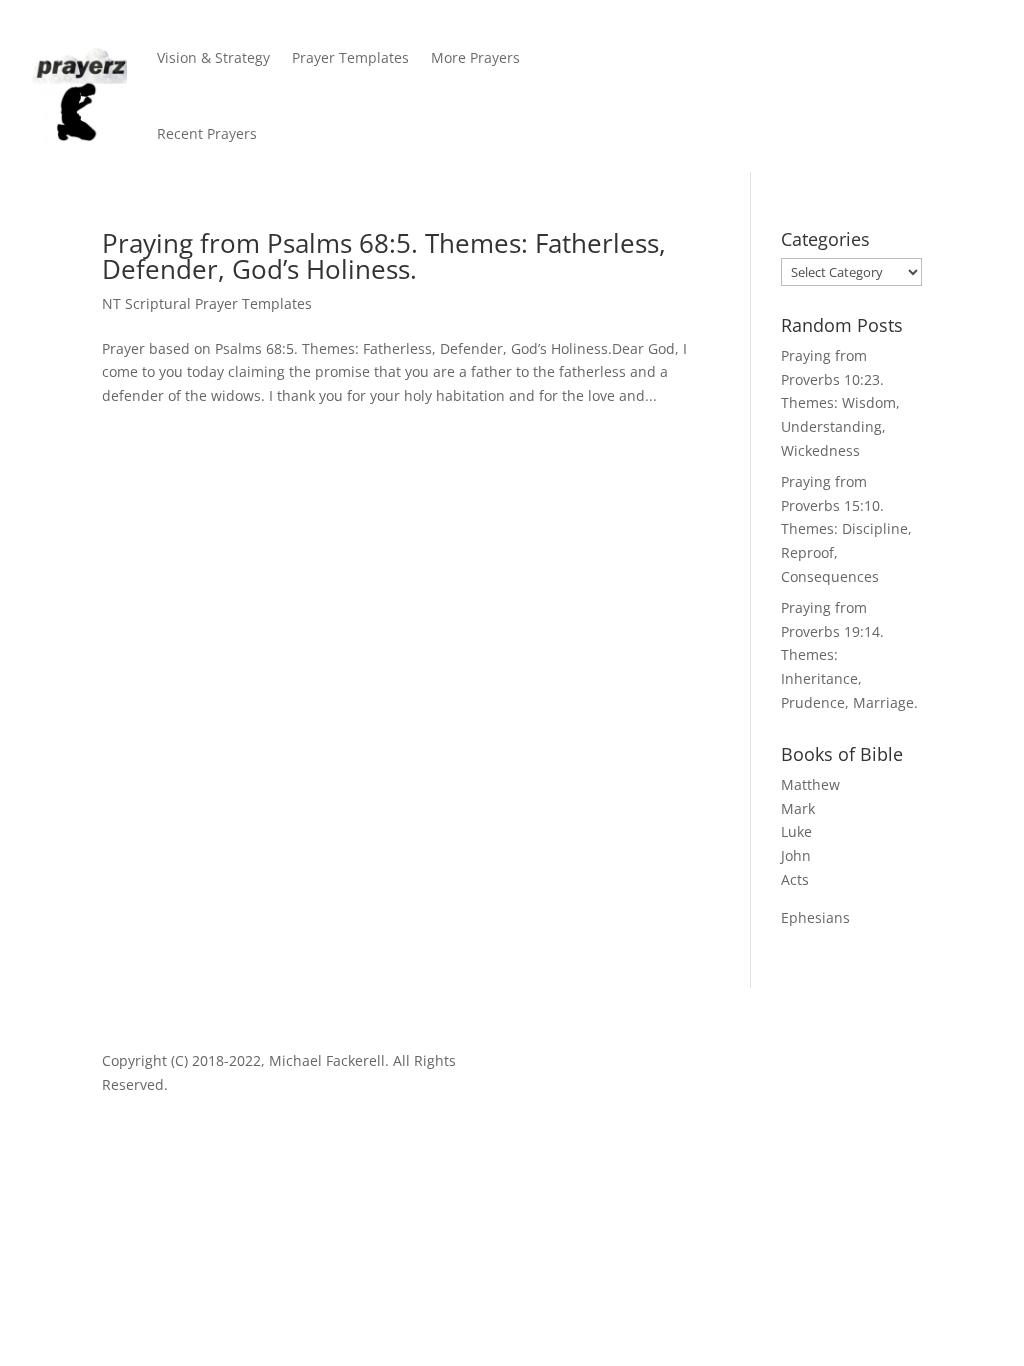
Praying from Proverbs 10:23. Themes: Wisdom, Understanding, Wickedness (840, 403)
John (796, 855)
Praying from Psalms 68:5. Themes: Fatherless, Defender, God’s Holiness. (384, 256)
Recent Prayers (207, 133)
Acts (795, 879)
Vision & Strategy (213, 57)
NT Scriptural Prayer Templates (207, 303)
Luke (796, 831)
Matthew (810, 784)
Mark (798, 808)
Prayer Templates (350, 57)
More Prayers (475, 57)
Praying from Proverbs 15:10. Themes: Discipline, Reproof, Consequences (846, 529)
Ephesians (815, 917)
